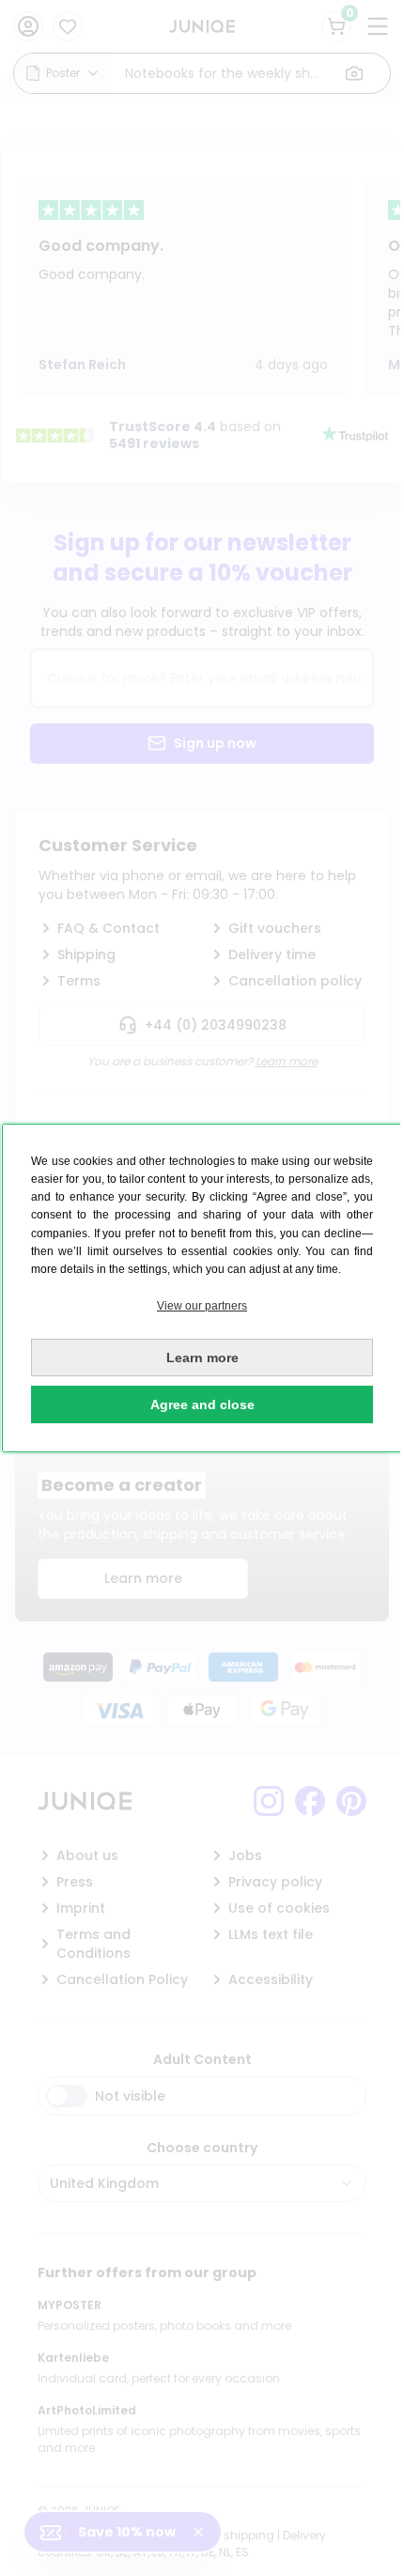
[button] (202, 1306)
